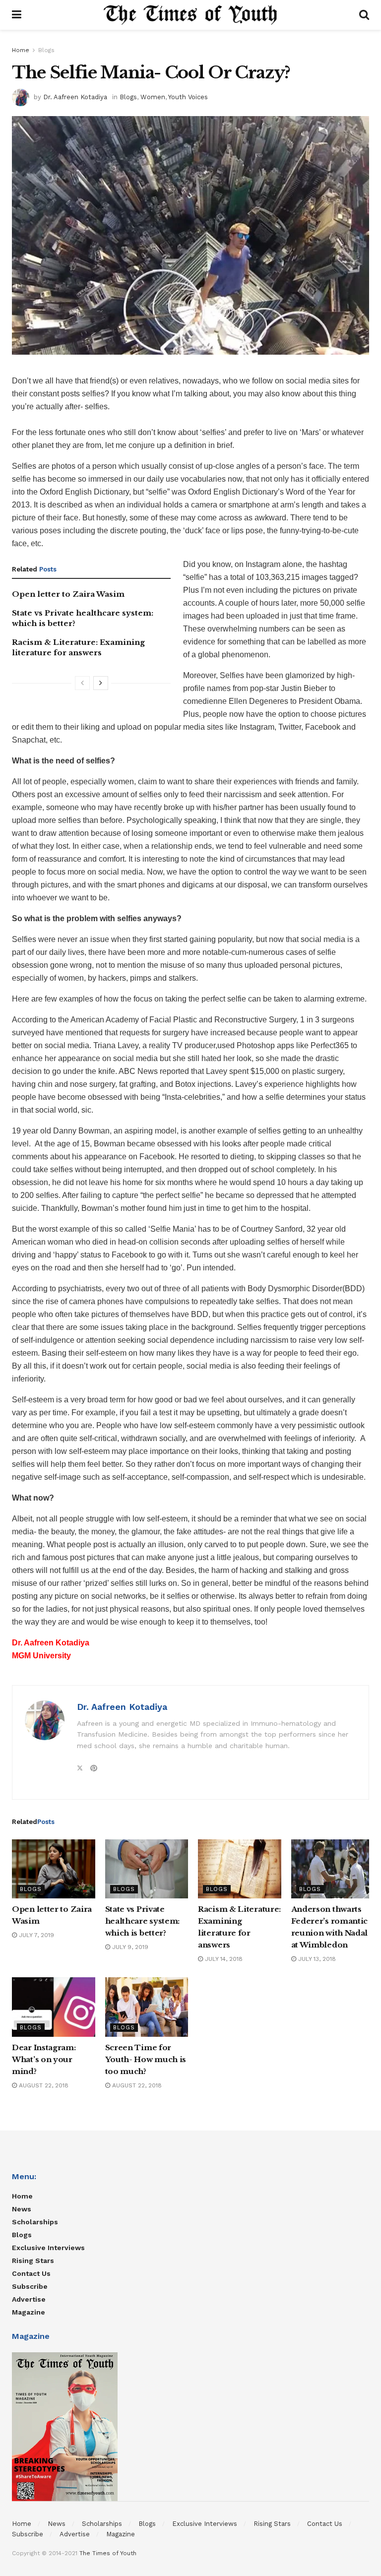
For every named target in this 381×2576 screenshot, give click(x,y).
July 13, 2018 (316, 1959)
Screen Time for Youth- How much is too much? (146, 2059)
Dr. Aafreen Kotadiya (75, 97)
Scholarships (35, 2222)
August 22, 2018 (43, 2085)
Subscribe (30, 2286)
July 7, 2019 (35, 1935)
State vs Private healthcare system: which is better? (143, 1921)
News (22, 2209)
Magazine (29, 2312)
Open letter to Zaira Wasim (68, 594)
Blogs (46, 50)
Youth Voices (188, 97)
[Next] (101, 683)
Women (153, 97)
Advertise (29, 2299)
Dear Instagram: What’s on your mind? (44, 2059)
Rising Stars (33, 2261)
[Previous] (82, 683)
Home (21, 50)
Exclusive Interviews (48, 2248)
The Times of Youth (108, 2553)
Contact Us (31, 2273)
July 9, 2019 (129, 1947)
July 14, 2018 (223, 1959)
